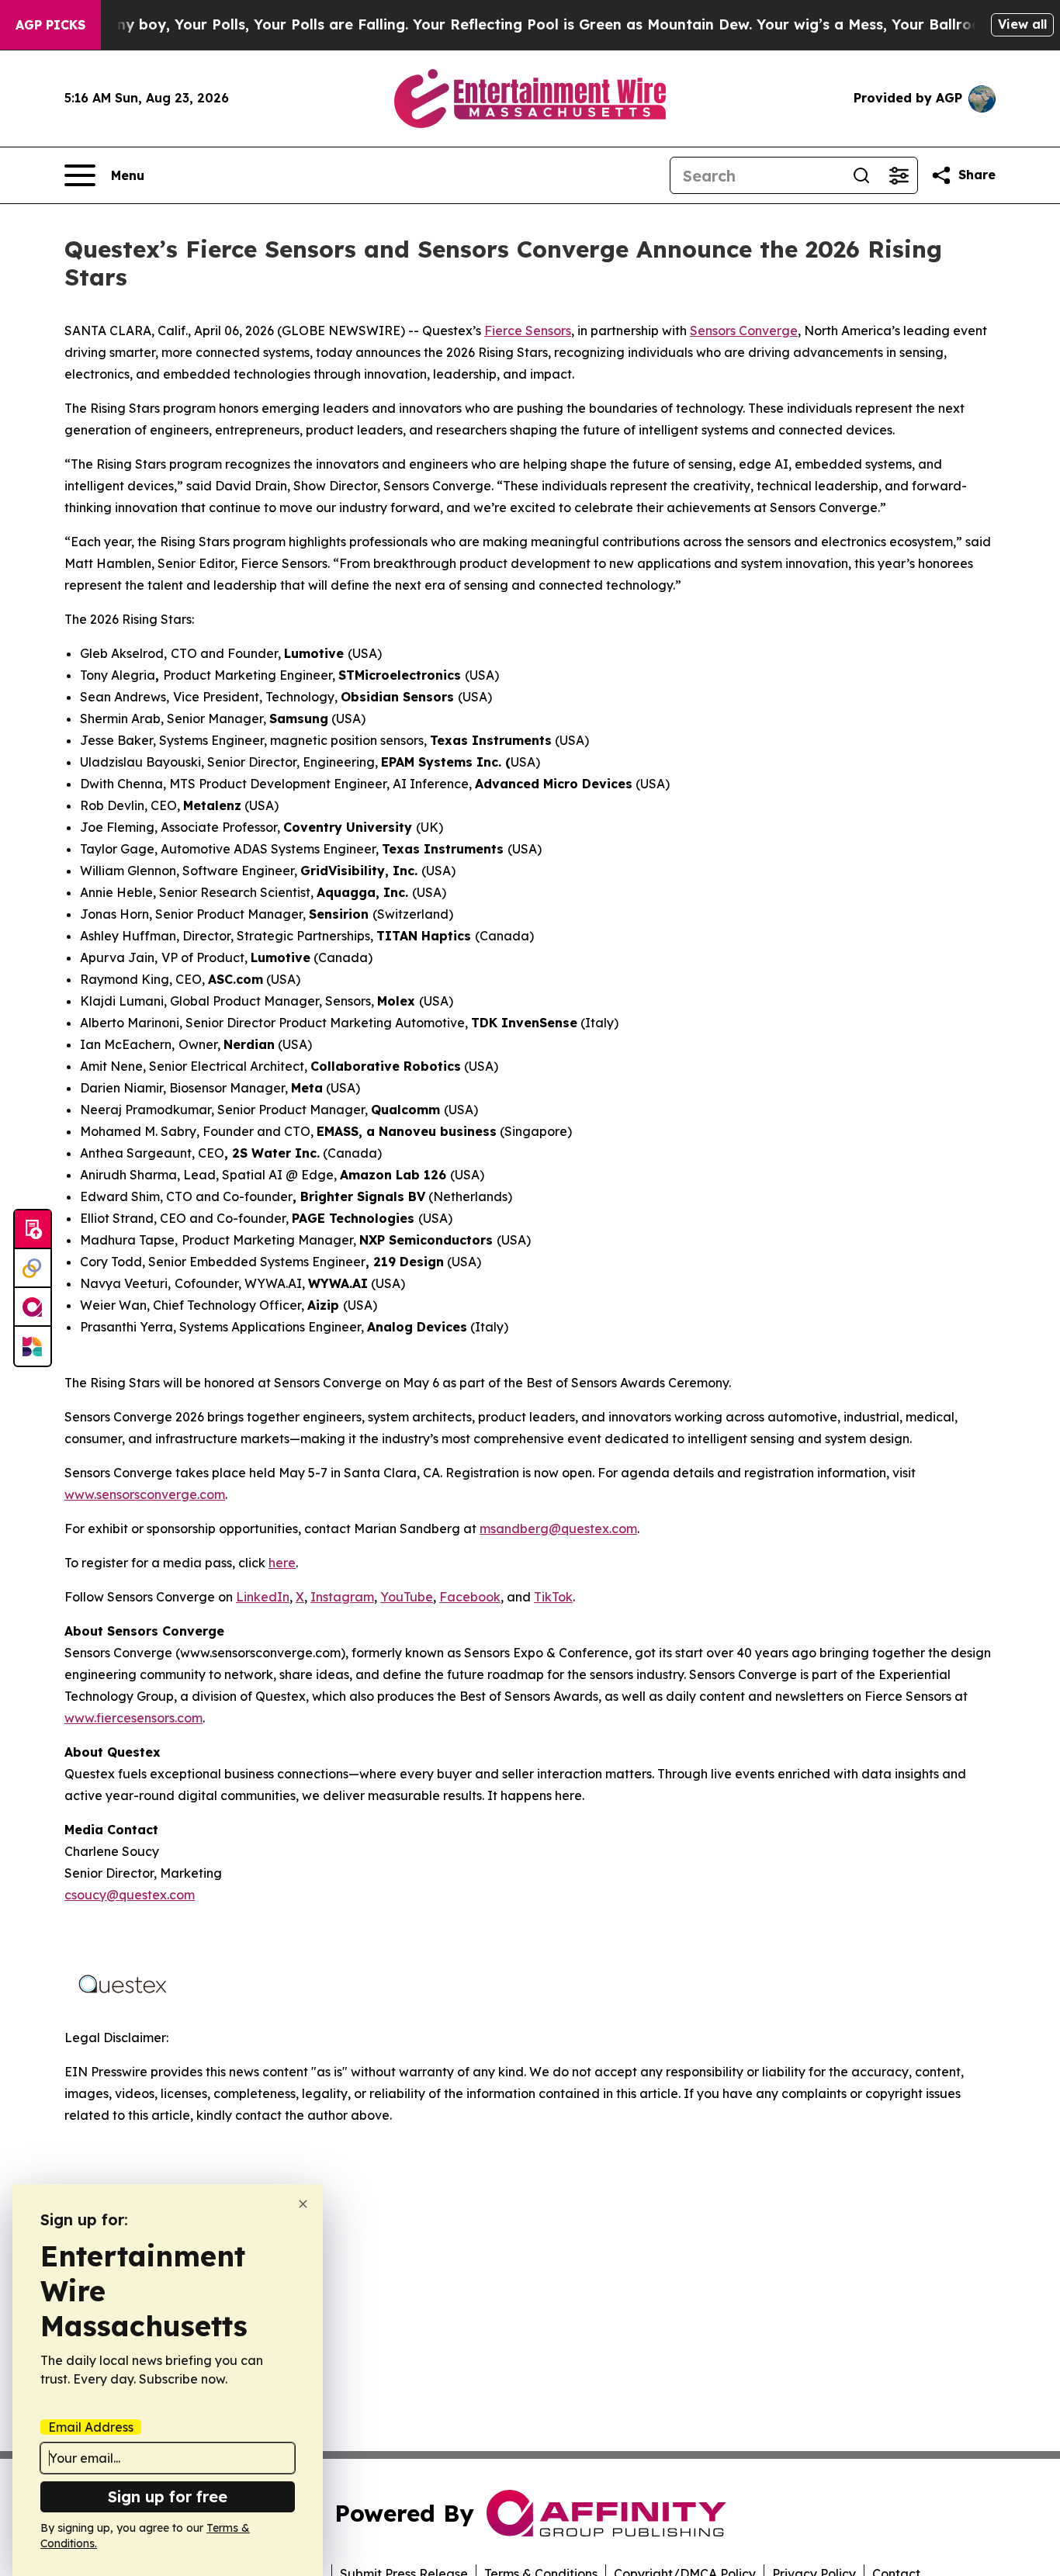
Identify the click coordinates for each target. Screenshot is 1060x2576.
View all (1022, 24)
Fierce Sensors (528, 331)
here (282, 1563)
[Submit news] (33, 1230)
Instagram (342, 1597)
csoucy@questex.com (130, 1895)
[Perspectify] (33, 1269)
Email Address (91, 2427)
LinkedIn (263, 1597)
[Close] (303, 2204)
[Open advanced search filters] (899, 175)
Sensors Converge (744, 331)
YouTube (407, 1597)
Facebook (470, 1597)
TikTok (553, 1597)
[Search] (861, 175)
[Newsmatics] (33, 1346)
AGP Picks (50, 25)
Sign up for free (168, 2496)
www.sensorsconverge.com (145, 1494)
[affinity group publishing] (33, 1307)
